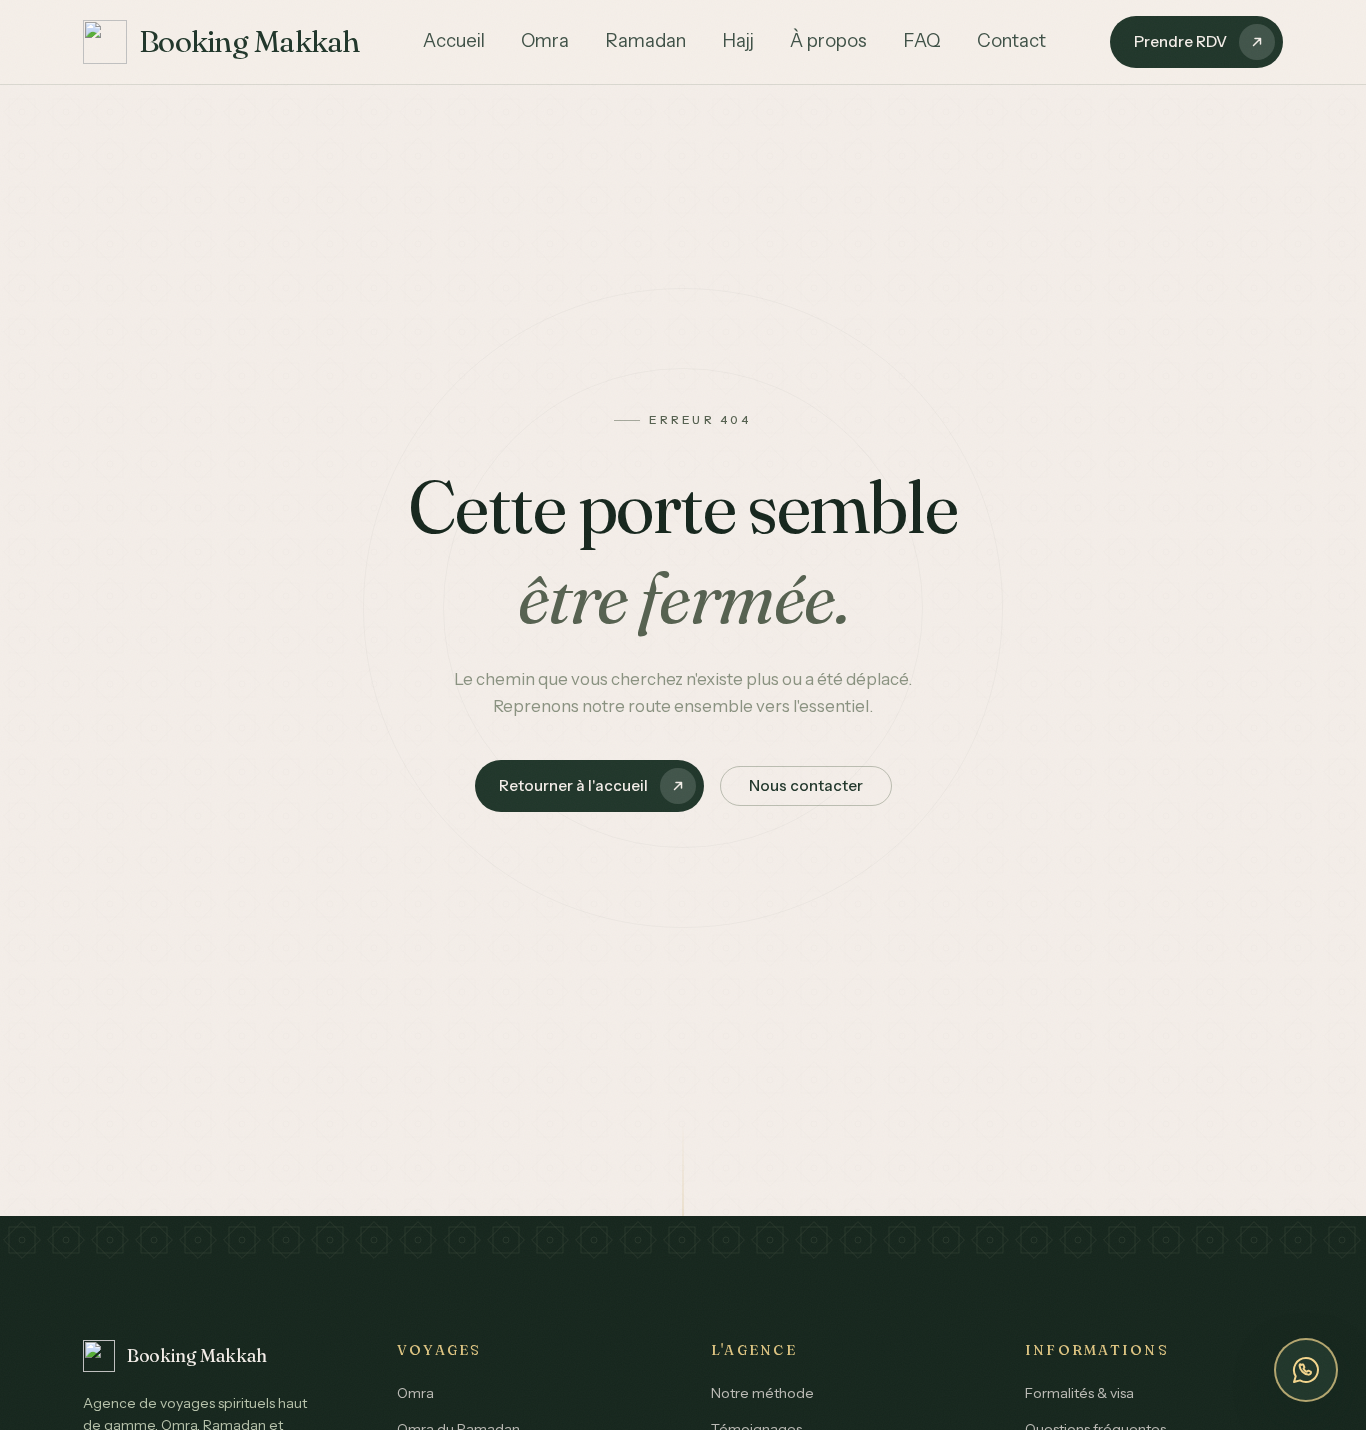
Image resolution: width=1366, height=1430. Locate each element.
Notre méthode (762, 1393)
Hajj (738, 40)
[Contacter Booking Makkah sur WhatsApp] (1306, 1370)
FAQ (922, 40)
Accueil (454, 40)
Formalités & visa (1079, 1393)
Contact (1011, 40)
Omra (545, 40)
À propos (828, 40)
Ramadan (645, 40)
